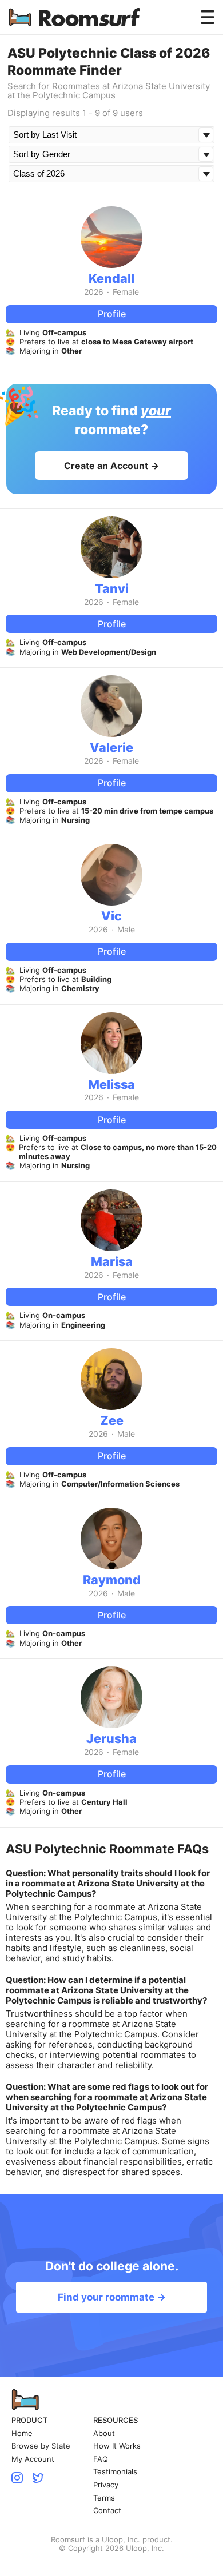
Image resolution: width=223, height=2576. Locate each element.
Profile (112, 314)
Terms (104, 2498)
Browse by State (41, 2446)
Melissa (111, 1084)
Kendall (111, 278)
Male (126, 930)
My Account (33, 2459)
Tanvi (112, 588)
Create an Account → (111, 466)
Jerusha (111, 1738)
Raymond (112, 1580)
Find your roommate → (112, 2297)
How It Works (117, 2446)
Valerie (111, 747)
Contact (107, 2511)
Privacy (106, 2485)
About (104, 2433)
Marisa (112, 1261)
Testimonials (115, 2472)
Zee (112, 1420)
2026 (94, 292)
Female (126, 292)
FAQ (101, 2459)
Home (22, 2433)
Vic (111, 916)
